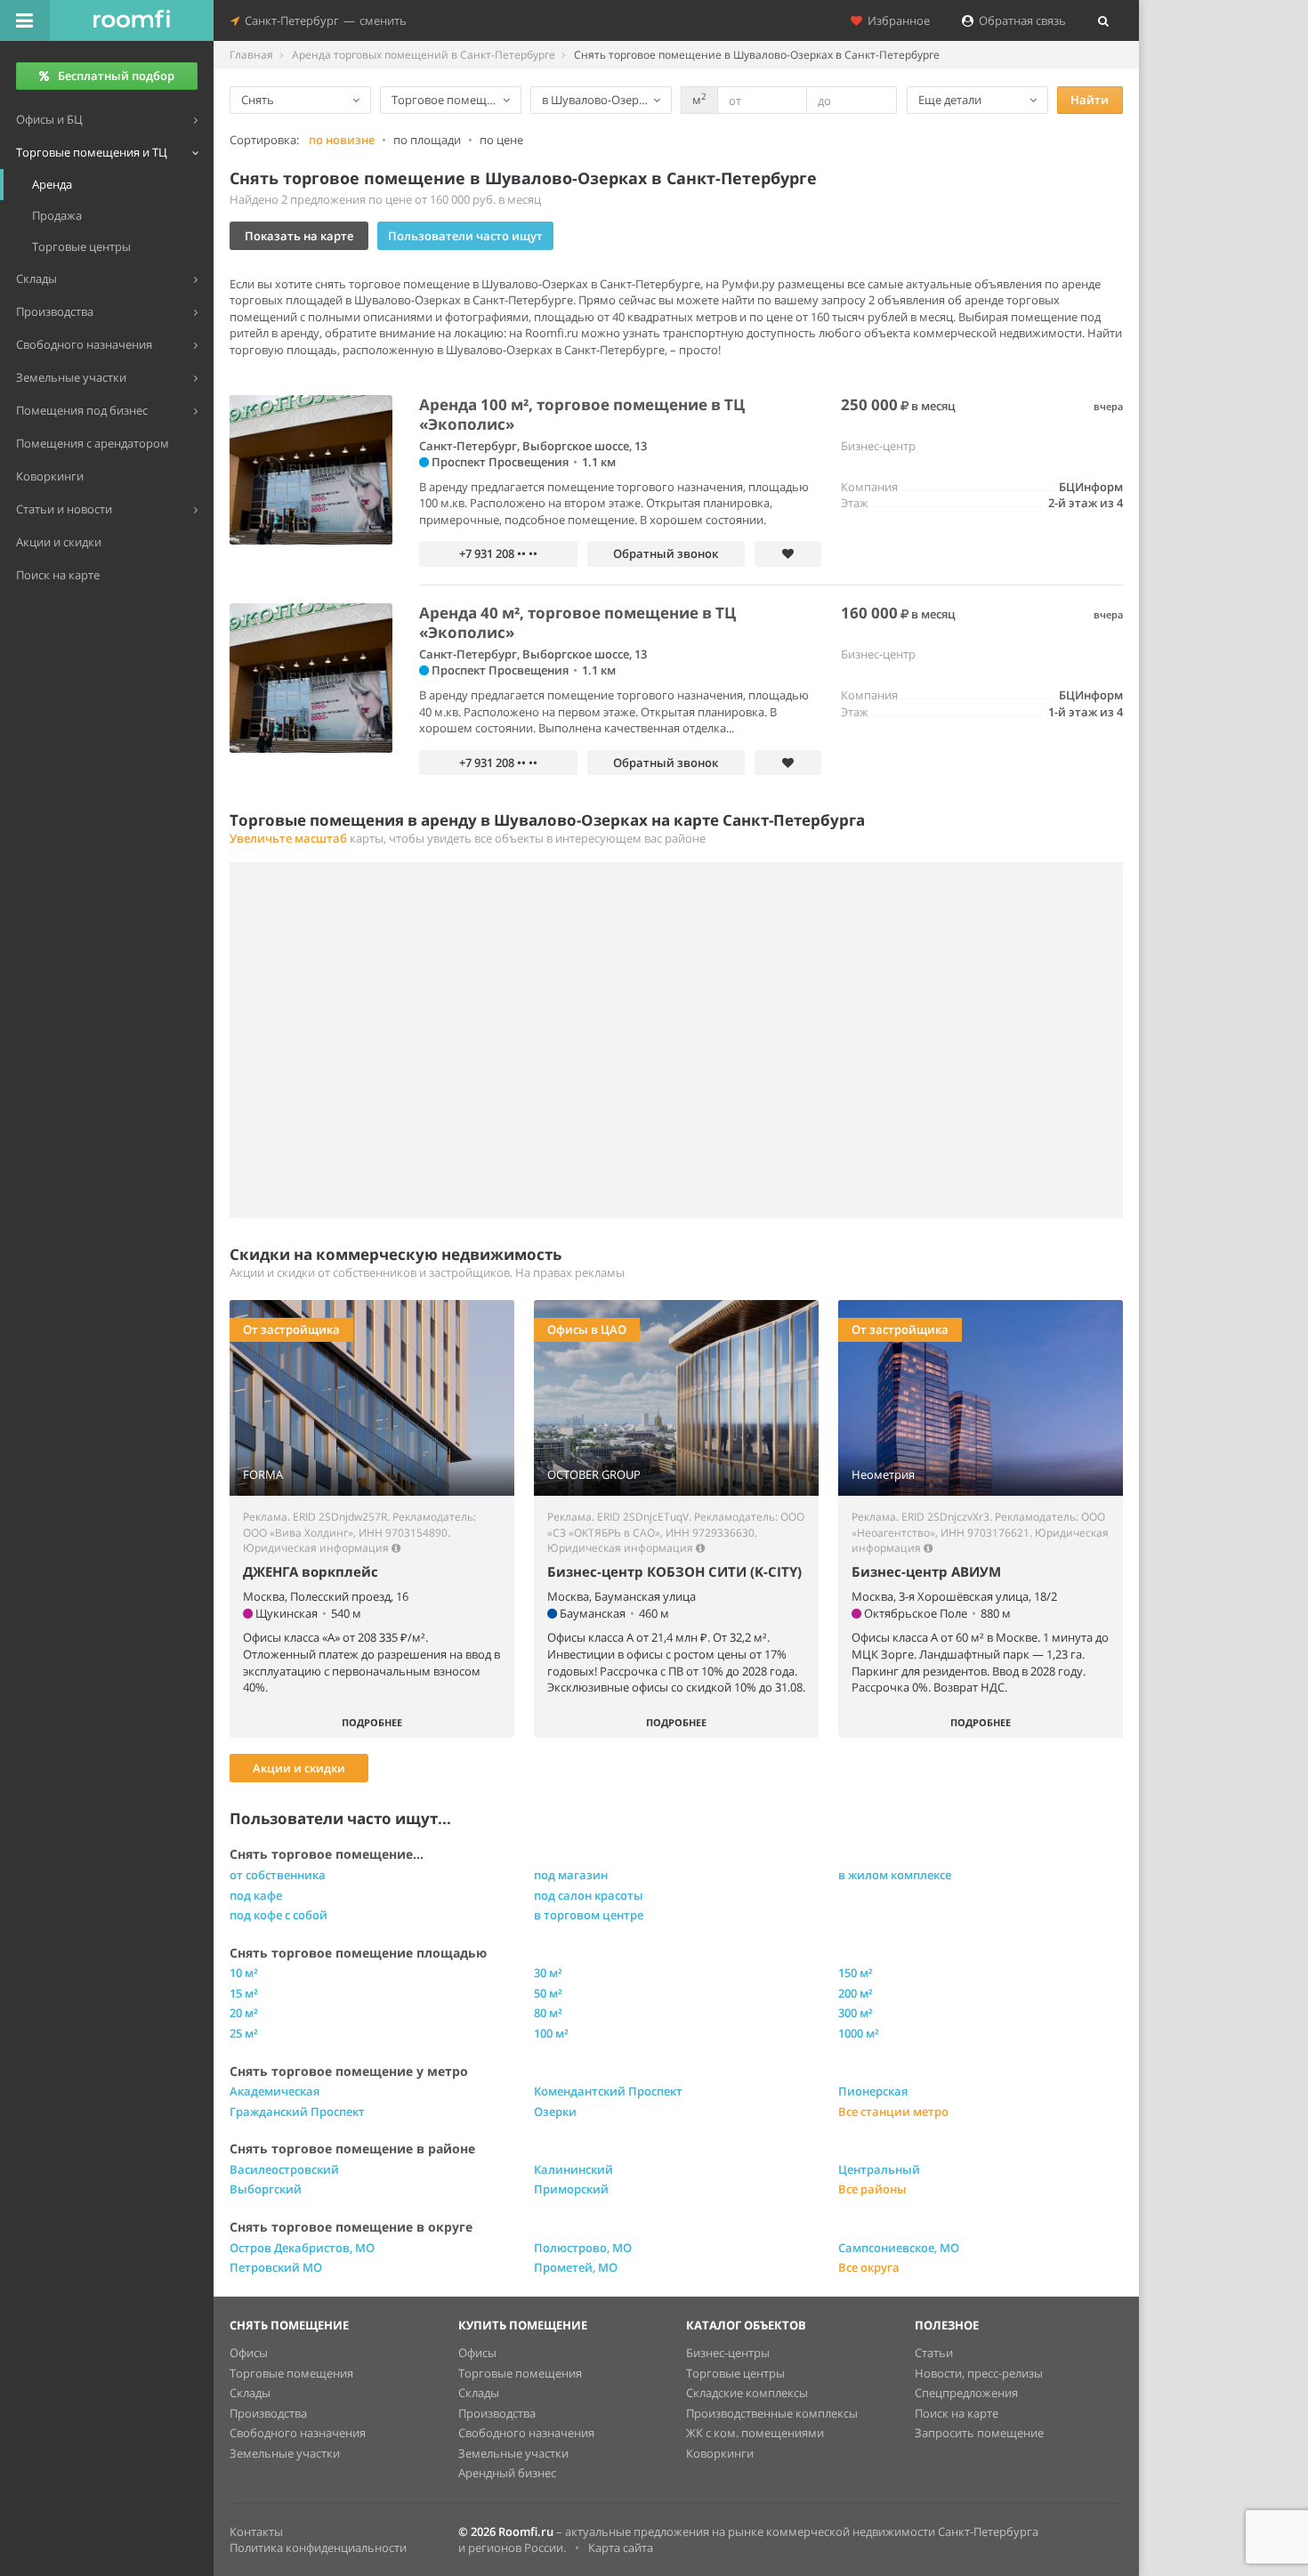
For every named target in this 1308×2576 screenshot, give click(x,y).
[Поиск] (1103, 20)
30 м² (548, 1973)
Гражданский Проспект (297, 2112)
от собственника (278, 1875)
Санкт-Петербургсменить (323, 20)
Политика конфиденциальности (318, 2548)
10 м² (244, 1973)
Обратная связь (1020, 20)
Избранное (896, 20)
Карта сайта (621, 2548)
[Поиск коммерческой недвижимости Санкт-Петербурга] (132, 20)
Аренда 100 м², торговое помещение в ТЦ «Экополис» (582, 414)
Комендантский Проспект (608, 2091)
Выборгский (266, 2189)
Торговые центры (735, 2373)
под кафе (256, 1895)
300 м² (856, 2013)
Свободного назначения (298, 2433)
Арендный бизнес (507, 2473)
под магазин (571, 1875)
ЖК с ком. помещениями (755, 2433)
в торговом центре (589, 1915)
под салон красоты (589, 1895)
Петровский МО (276, 2267)
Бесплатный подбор (116, 76)
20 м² (244, 2013)
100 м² (551, 2033)
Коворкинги (720, 2453)
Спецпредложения (966, 2393)
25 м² (244, 2033)
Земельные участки (285, 2453)
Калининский (573, 2169)
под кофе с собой (279, 1915)
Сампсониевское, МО (899, 2248)
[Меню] (25, 20)
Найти (1090, 100)
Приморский (571, 2189)
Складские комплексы (747, 2393)
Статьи (934, 2353)
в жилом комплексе (895, 1875)
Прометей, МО (576, 2267)
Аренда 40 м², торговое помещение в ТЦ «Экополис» (577, 622)
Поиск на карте (957, 2413)
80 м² (548, 2013)
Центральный (879, 2169)
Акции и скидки (299, 1768)
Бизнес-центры (728, 2353)
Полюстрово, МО (583, 2248)
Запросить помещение (979, 2433)
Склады (250, 2393)
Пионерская (873, 2091)
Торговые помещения (291, 2373)
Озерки (555, 2112)
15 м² (244, 1993)
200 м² (856, 1993)
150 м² (856, 1973)
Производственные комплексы (772, 2413)
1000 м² (859, 2033)
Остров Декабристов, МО (302, 2248)
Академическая (275, 2091)
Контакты (256, 2532)
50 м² (548, 1993)
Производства (268, 2413)
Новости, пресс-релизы (979, 2373)
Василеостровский (284, 2169)
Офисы (249, 2353)
